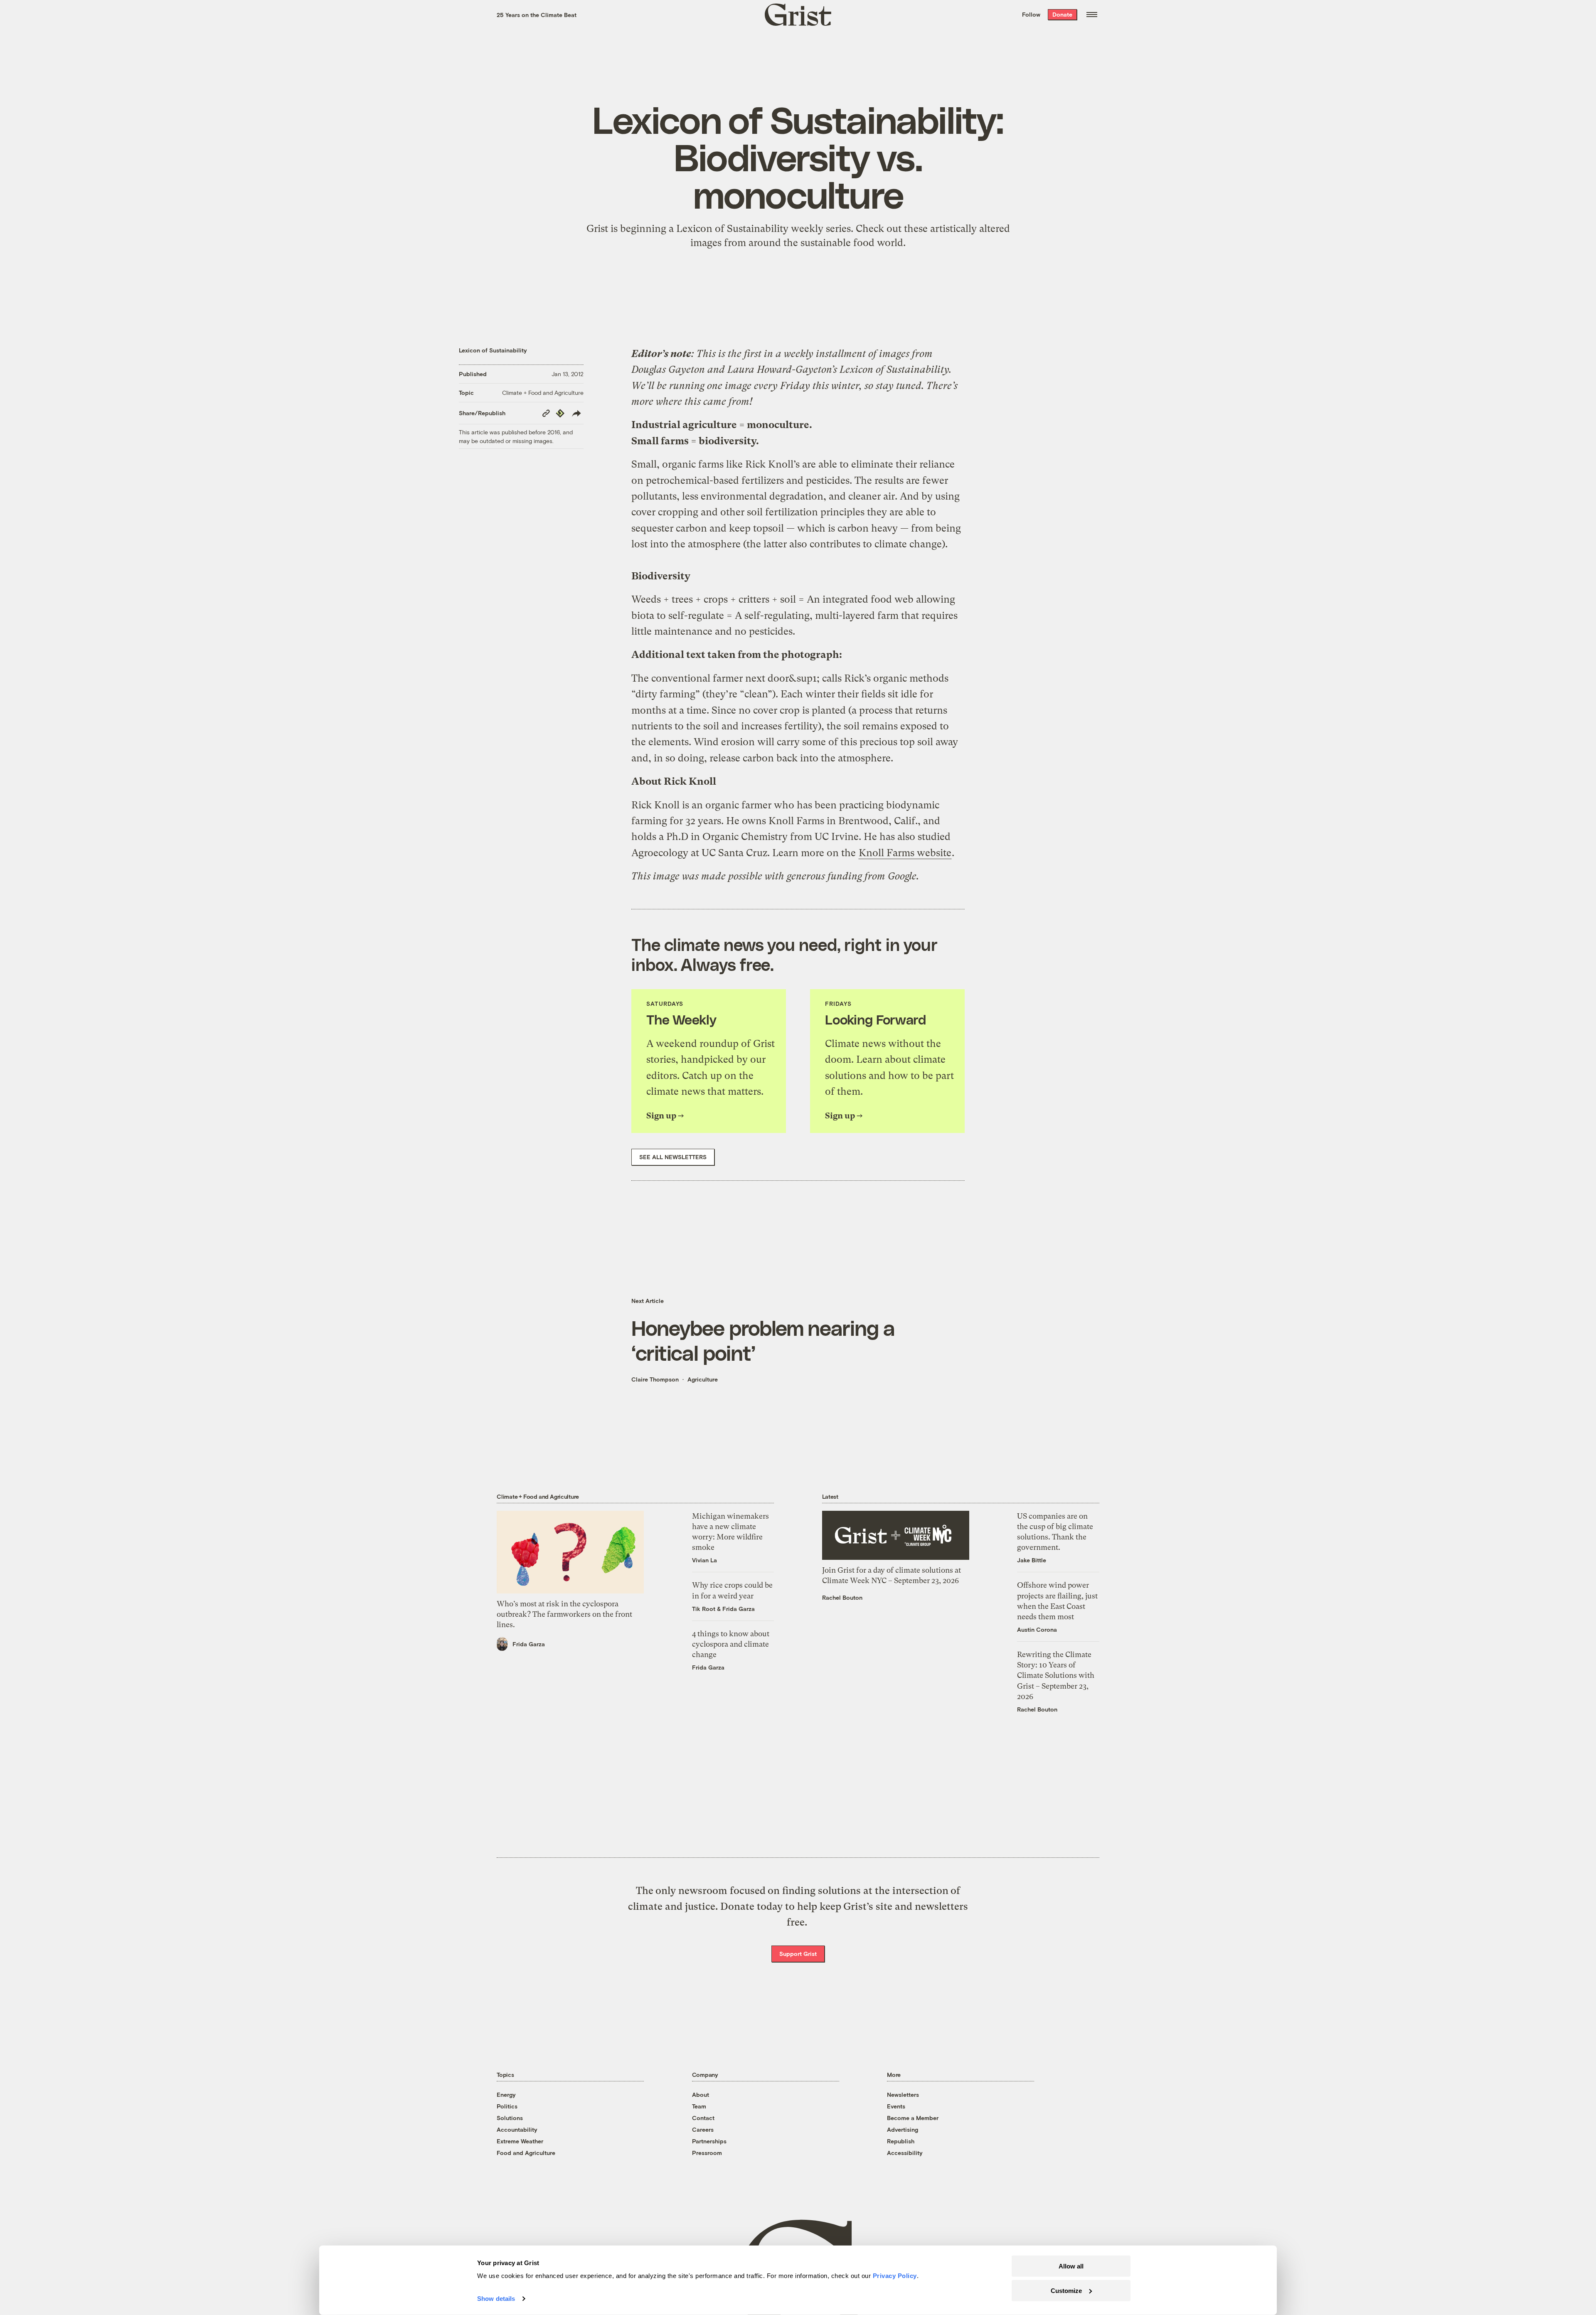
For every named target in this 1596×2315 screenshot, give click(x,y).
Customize (1066, 2290)
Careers (703, 2129)
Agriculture (703, 1379)
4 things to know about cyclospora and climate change (731, 1644)
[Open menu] (1092, 15)
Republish (901, 2141)
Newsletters (903, 2095)
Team (699, 2106)
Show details (496, 2299)
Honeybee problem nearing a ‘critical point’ (763, 1340)
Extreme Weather (520, 2141)
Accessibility (905, 2153)
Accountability (517, 2129)
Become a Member (913, 2118)
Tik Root (704, 1609)
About (701, 2095)
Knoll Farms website (905, 853)
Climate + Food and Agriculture (543, 393)
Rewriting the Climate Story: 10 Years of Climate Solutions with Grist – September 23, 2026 (1056, 1675)
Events (896, 2106)
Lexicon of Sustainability (493, 350)
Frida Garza (529, 1644)
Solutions (510, 2118)
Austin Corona (1037, 1629)
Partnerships (709, 2141)
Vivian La (704, 1560)
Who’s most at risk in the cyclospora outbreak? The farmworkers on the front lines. (564, 1614)
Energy (506, 2095)
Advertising (903, 2129)
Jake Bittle (1032, 1560)
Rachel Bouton (842, 1597)
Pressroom (707, 2153)
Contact (703, 2118)
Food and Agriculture (526, 2153)
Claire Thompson (655, 1379)
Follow (1031, 14)
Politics (507, 2106)
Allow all (1071, 2266)
